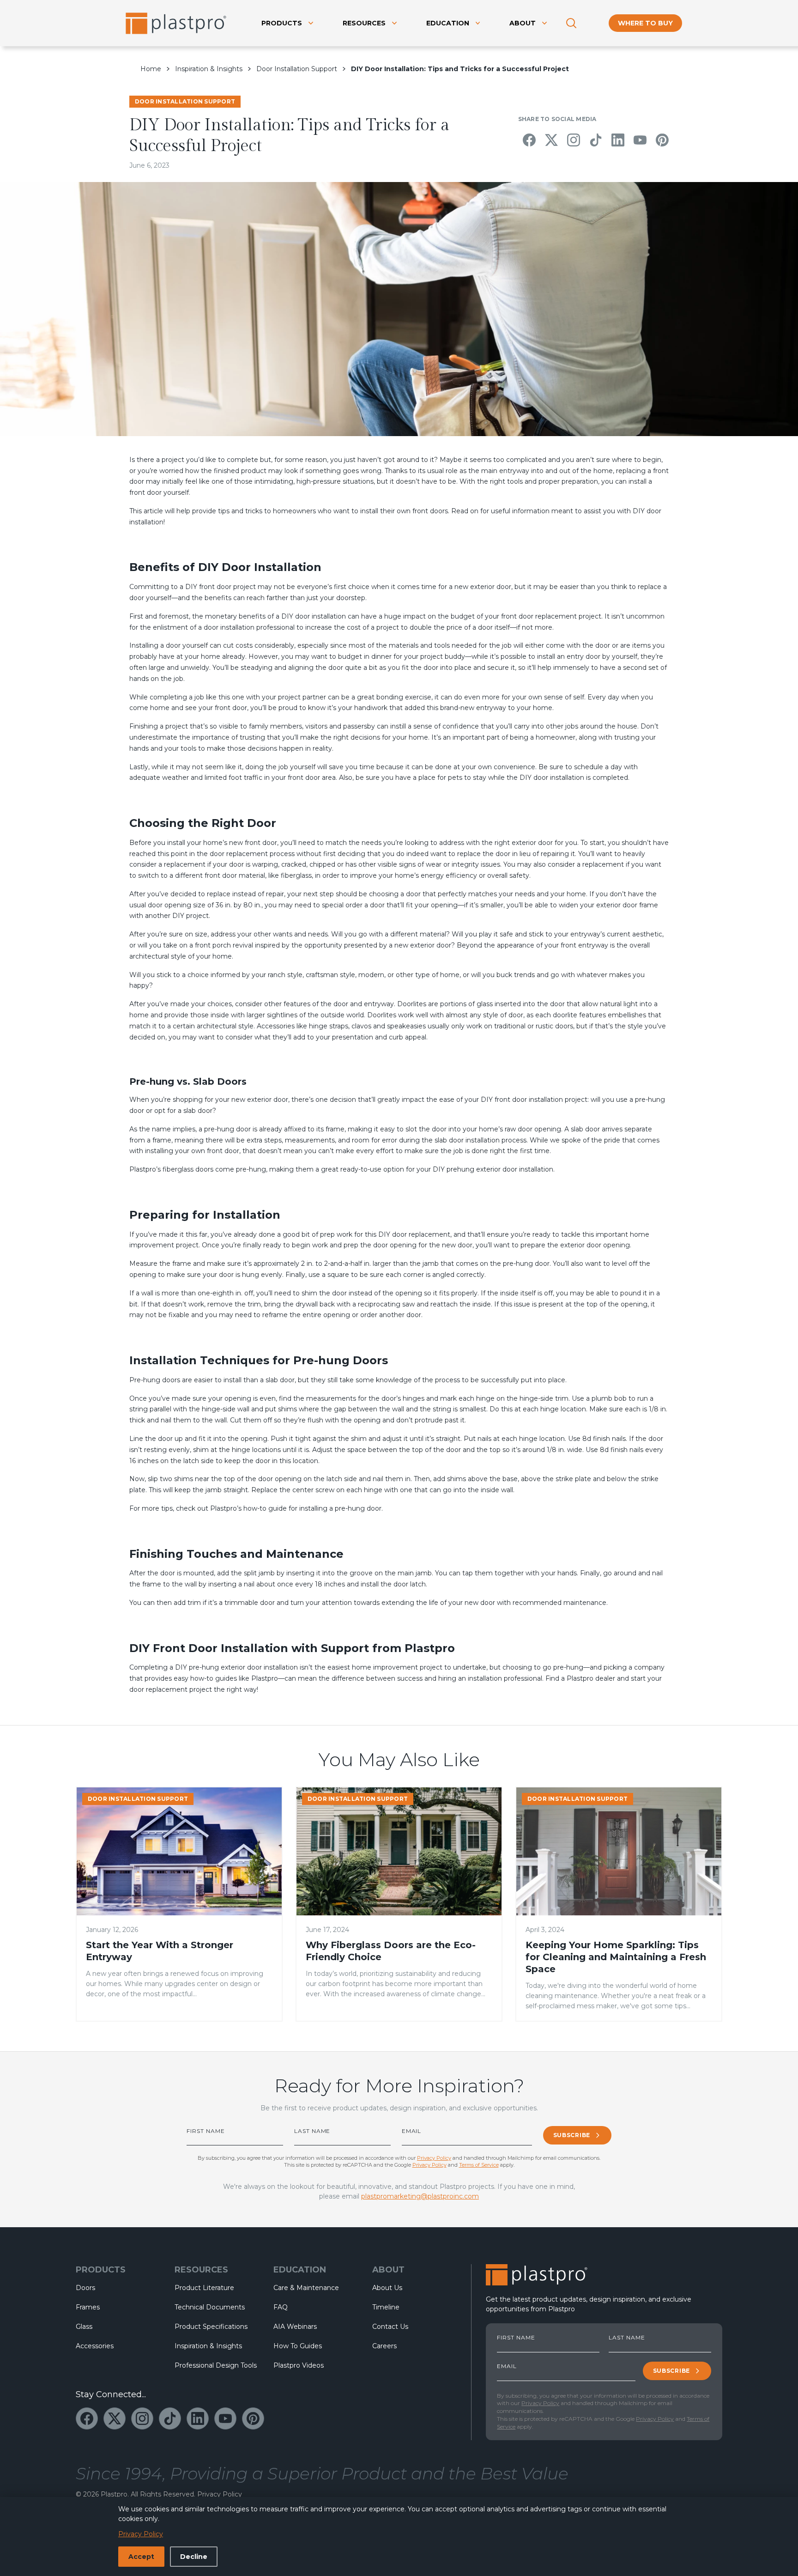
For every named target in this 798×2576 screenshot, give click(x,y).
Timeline (386, 2307)
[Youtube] (640, 140)
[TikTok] (596, 140)
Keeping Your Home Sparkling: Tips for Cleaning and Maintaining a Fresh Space (616, 1957)
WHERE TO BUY (645, 23)
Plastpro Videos (299, 2365)
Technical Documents (210, 2307)
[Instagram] (574, 140)
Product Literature (204, 2288)
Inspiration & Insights (209, 69)
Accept (141, 2557)
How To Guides (298, 2346)
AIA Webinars (295, 2327)
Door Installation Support (297, 69)
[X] (551, 140)
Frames (88, 2307)
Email (412, 2131)
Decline (194, 2557)
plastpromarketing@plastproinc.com (420, 2196)
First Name (206, 2131)
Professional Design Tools (216, 2365)
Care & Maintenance (306, 2288)
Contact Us (390, 2327)
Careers (384, 2346)
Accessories (95, 2346)
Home (151, 69)
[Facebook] (529, 140)
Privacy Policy (434, 2158)
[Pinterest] (662, 140)
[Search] (571, 23)
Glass (84, 2327)
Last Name (312, 2131)
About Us (387, 2288)
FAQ (281, 2307)
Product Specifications (211, 2327)
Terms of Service (479, 2165)
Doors (85, 2288)
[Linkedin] (618, 140)
